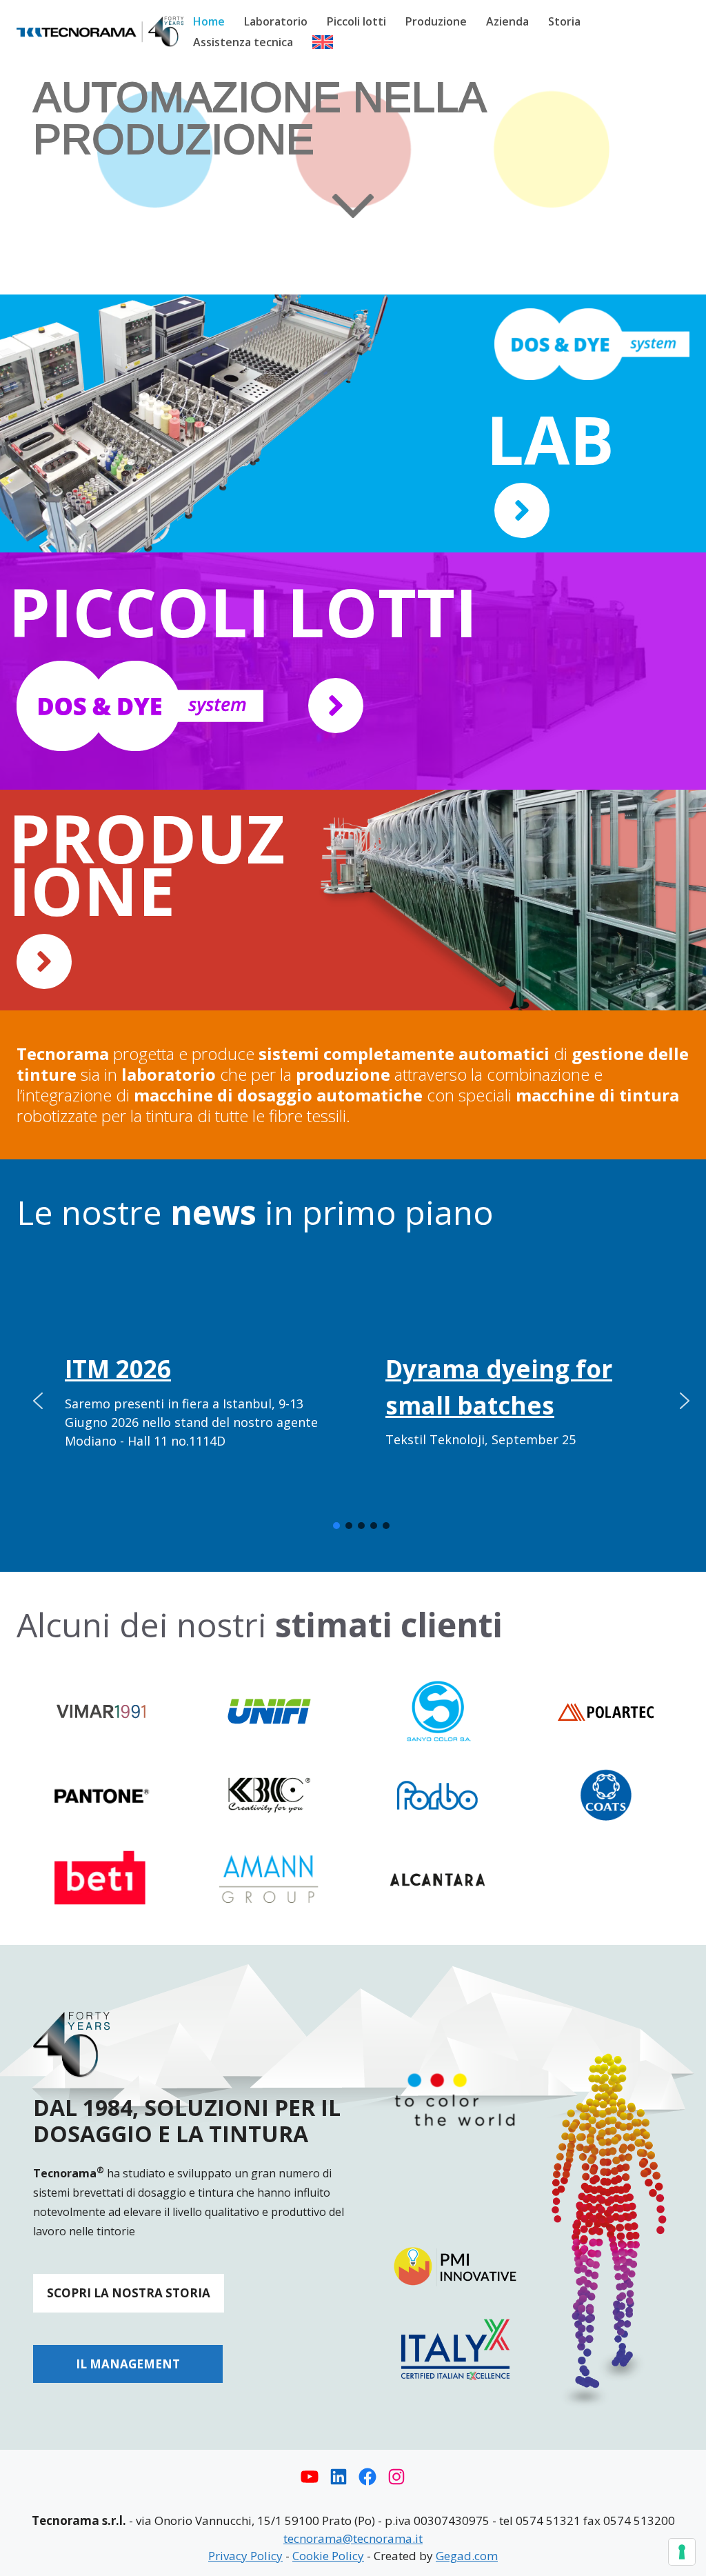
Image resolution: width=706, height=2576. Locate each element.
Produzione (436, 21)
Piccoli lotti (356, 21)
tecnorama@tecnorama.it (353, 2538)
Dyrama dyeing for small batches (499, 1387)
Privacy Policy (245, 2556)
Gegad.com (467, 2556)
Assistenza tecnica (243, 42)
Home (209, 21)
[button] (38, 1401)
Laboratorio (276, 21)
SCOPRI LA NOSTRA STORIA (129, 2293)
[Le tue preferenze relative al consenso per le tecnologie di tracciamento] (682, 2552)
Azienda (507, 21)
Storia (564, 21)
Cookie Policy (328, 2556)
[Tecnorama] (100, 31)
